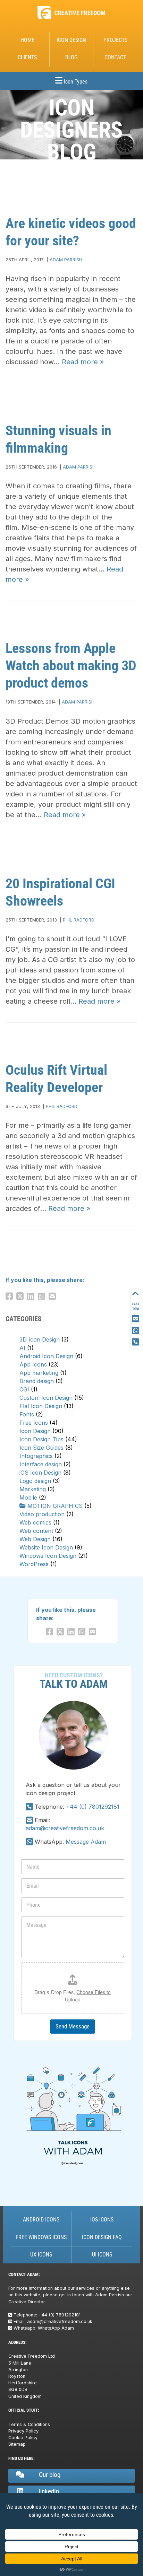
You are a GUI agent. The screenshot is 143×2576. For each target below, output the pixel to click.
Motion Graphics (55, 1506)
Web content (36, 1531)
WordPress (34, 1564)
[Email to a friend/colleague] (54, 1296)
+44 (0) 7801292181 (93, 1807)
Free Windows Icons (41, 2237)
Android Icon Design (46, 1356)
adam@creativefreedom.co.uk (65, 1828)
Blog (71, 57)
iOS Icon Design (40, 1473)
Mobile (28, 1497)
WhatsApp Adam (56, 2328)
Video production (42, 1514)
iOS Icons (102, 2220)
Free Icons (34, 1423)
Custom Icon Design (46, 1398)
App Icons (33, 1364)
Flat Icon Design (41, 1406)
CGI (24, 1389)
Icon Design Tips (41, 1439)
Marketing (33, 1489)
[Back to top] (136, 1294)
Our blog (50, 2475)
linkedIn (49, 2491)
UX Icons (41, 2255)
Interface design (41, 1464)
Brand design (37, 1381)
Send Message (73, 2026)
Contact (115, 57)
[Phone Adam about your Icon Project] (136, 1342)
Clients (27, 57)
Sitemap (17, 2444)
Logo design (35, 1481)
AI (22, 1348)
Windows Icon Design (48, 1556)
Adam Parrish (66, 260)
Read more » (83, 362)
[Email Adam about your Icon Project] (136, 1319)
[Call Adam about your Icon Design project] (29, 1807)
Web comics (35, 1522)
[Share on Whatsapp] (43, 1296)
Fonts (27, 1414)
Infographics (36, 1456)
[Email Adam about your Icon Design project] (29, 1820)
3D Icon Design (40, 1339)
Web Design (35, 1539)
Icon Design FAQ (102, 2237)
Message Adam (86, 1842)
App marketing (39, 1373)
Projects (115, 40)
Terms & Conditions (29, 2424)
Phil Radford (79, 920)
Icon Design (71, 40)
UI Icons (102, 2255)
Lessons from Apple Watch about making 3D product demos (71, 666)
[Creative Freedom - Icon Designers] (71, 19)
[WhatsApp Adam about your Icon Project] (136, 1331)
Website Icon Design (46, 1547)
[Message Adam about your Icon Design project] (29, 1842)
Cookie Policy (23, 2438)
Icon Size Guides (41, 1448)
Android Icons (41, 2220)
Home (27, 40)
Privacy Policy (23, 2431)
